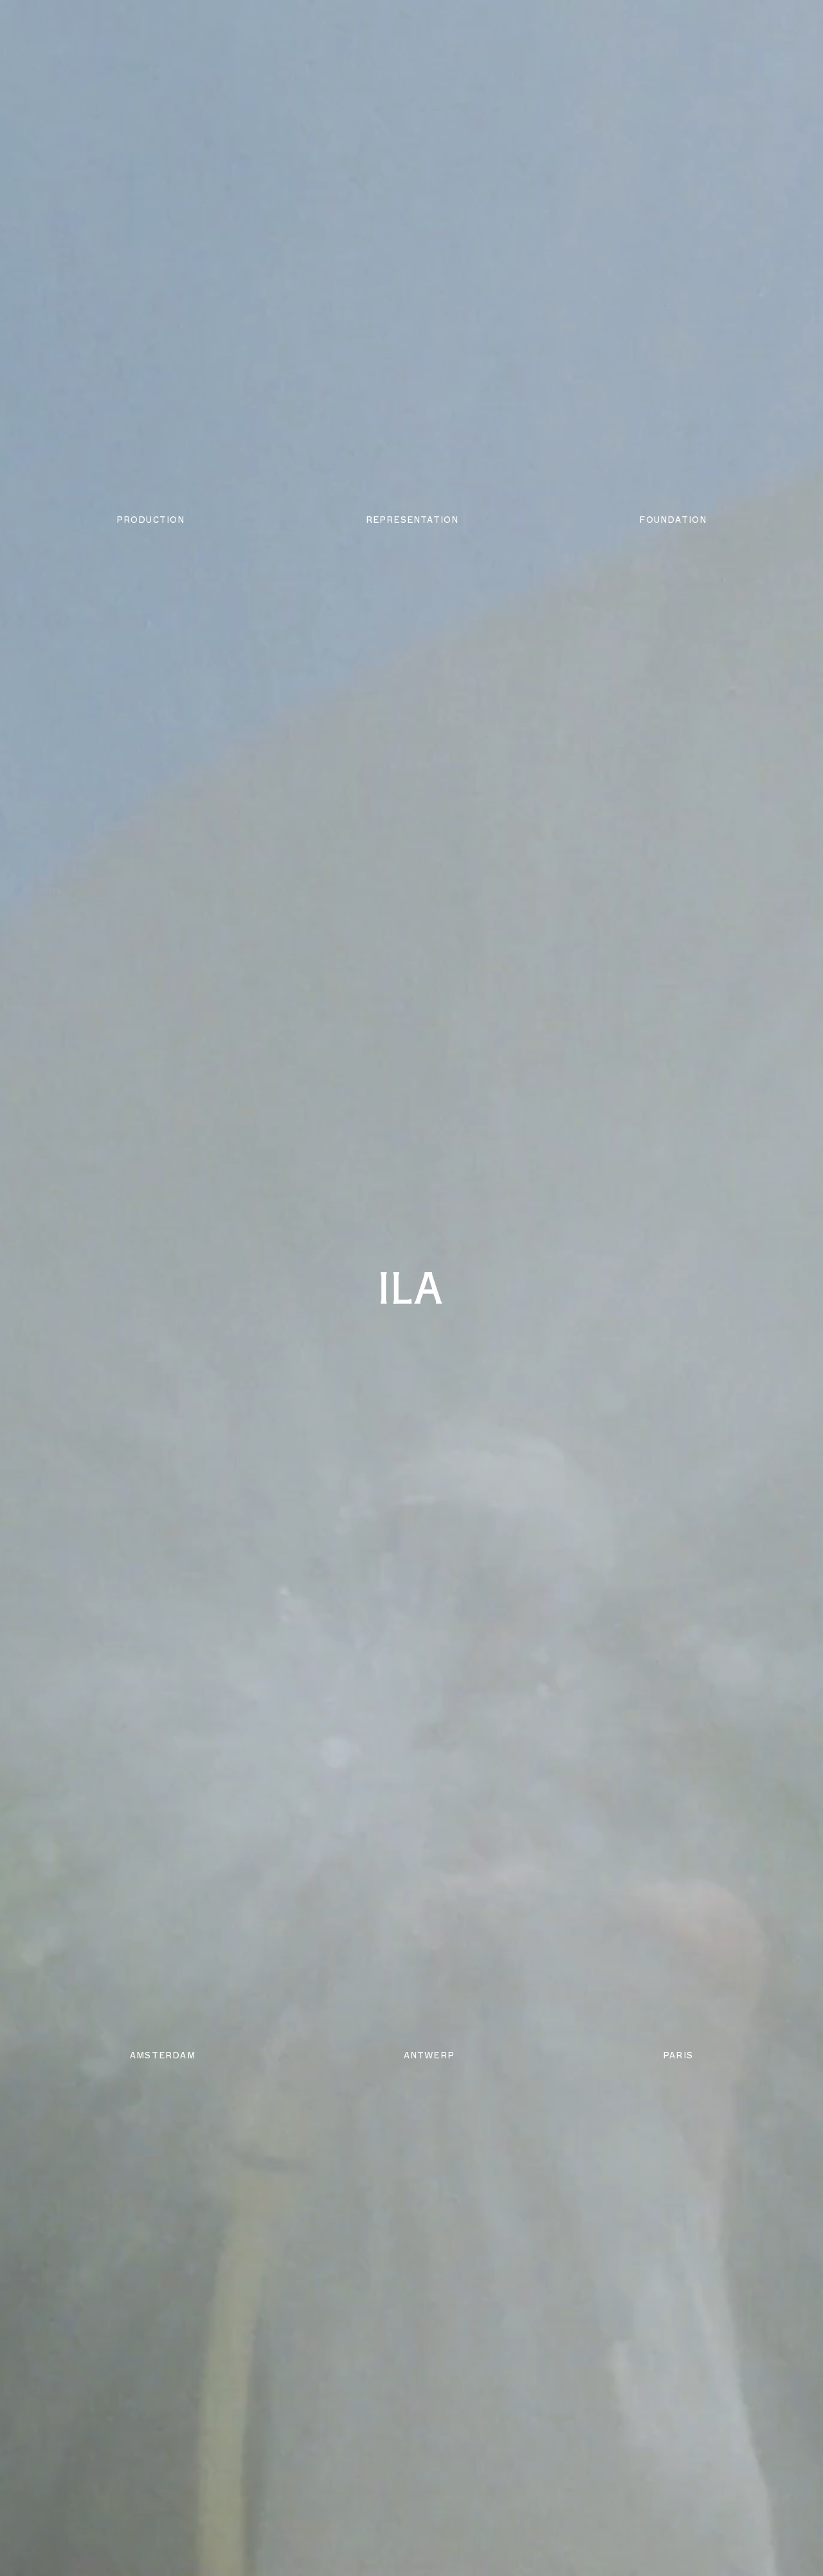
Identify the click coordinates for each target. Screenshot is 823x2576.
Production (151, 520)
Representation (412, 520)
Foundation (673, 520)
